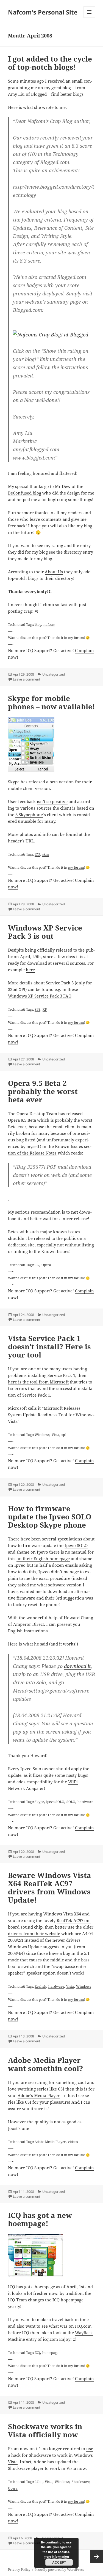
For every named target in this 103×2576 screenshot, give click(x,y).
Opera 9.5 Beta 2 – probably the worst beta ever (43, 1091)
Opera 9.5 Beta (22, 1120)
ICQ (37, 854)
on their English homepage (43, 1559)
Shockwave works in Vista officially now (45, 2430)
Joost (13, 2128)
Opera (46, 1265)
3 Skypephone (29, 815)
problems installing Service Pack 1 (42, 1375)
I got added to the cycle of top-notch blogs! (50, 63)
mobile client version (29, 788)
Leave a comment (27, 679)
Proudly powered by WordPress (59, 2570)
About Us (54, 572)
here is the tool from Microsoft (38, 1382)
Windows (42, 1435)
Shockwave (81, 2482)
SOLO (71, 1802)
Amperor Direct (29, 1624)
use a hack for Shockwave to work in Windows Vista (51, 2455)
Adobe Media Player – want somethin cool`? (47, 2064)
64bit (39, 2482)
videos (73, 2142)
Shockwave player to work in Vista (42, 2468)
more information (56, 2556)
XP (45, 1009)
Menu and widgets (89, 18)
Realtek (40, 1986)
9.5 (37, 1265)
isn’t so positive (52, 801)
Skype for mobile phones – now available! (51, 702)
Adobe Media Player (50, 2142)
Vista (55, 1435)
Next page (96, 2556)
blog (38, 624)
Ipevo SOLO (76, 1545)
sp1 (64, 1435)
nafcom (49, 624)
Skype (39, 1802)
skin (46, 854)
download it (77, 1666)
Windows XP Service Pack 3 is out (45, 932)
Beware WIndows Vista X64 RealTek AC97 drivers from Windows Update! (50, 1888)
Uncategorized (54, 674)
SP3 (37, 1009)
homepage (50, 2353)
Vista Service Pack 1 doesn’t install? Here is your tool (49, 1347)
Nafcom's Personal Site (43, 12)
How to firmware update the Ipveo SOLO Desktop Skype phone (50, 1517)
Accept (59, 2562)
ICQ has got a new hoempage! (40, 2219)
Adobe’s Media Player (39, 2095)
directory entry (78, 552)
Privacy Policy (19, 2570)
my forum (76, 638)
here (30, 970)
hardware (85, 1802)
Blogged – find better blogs (57, 94)
